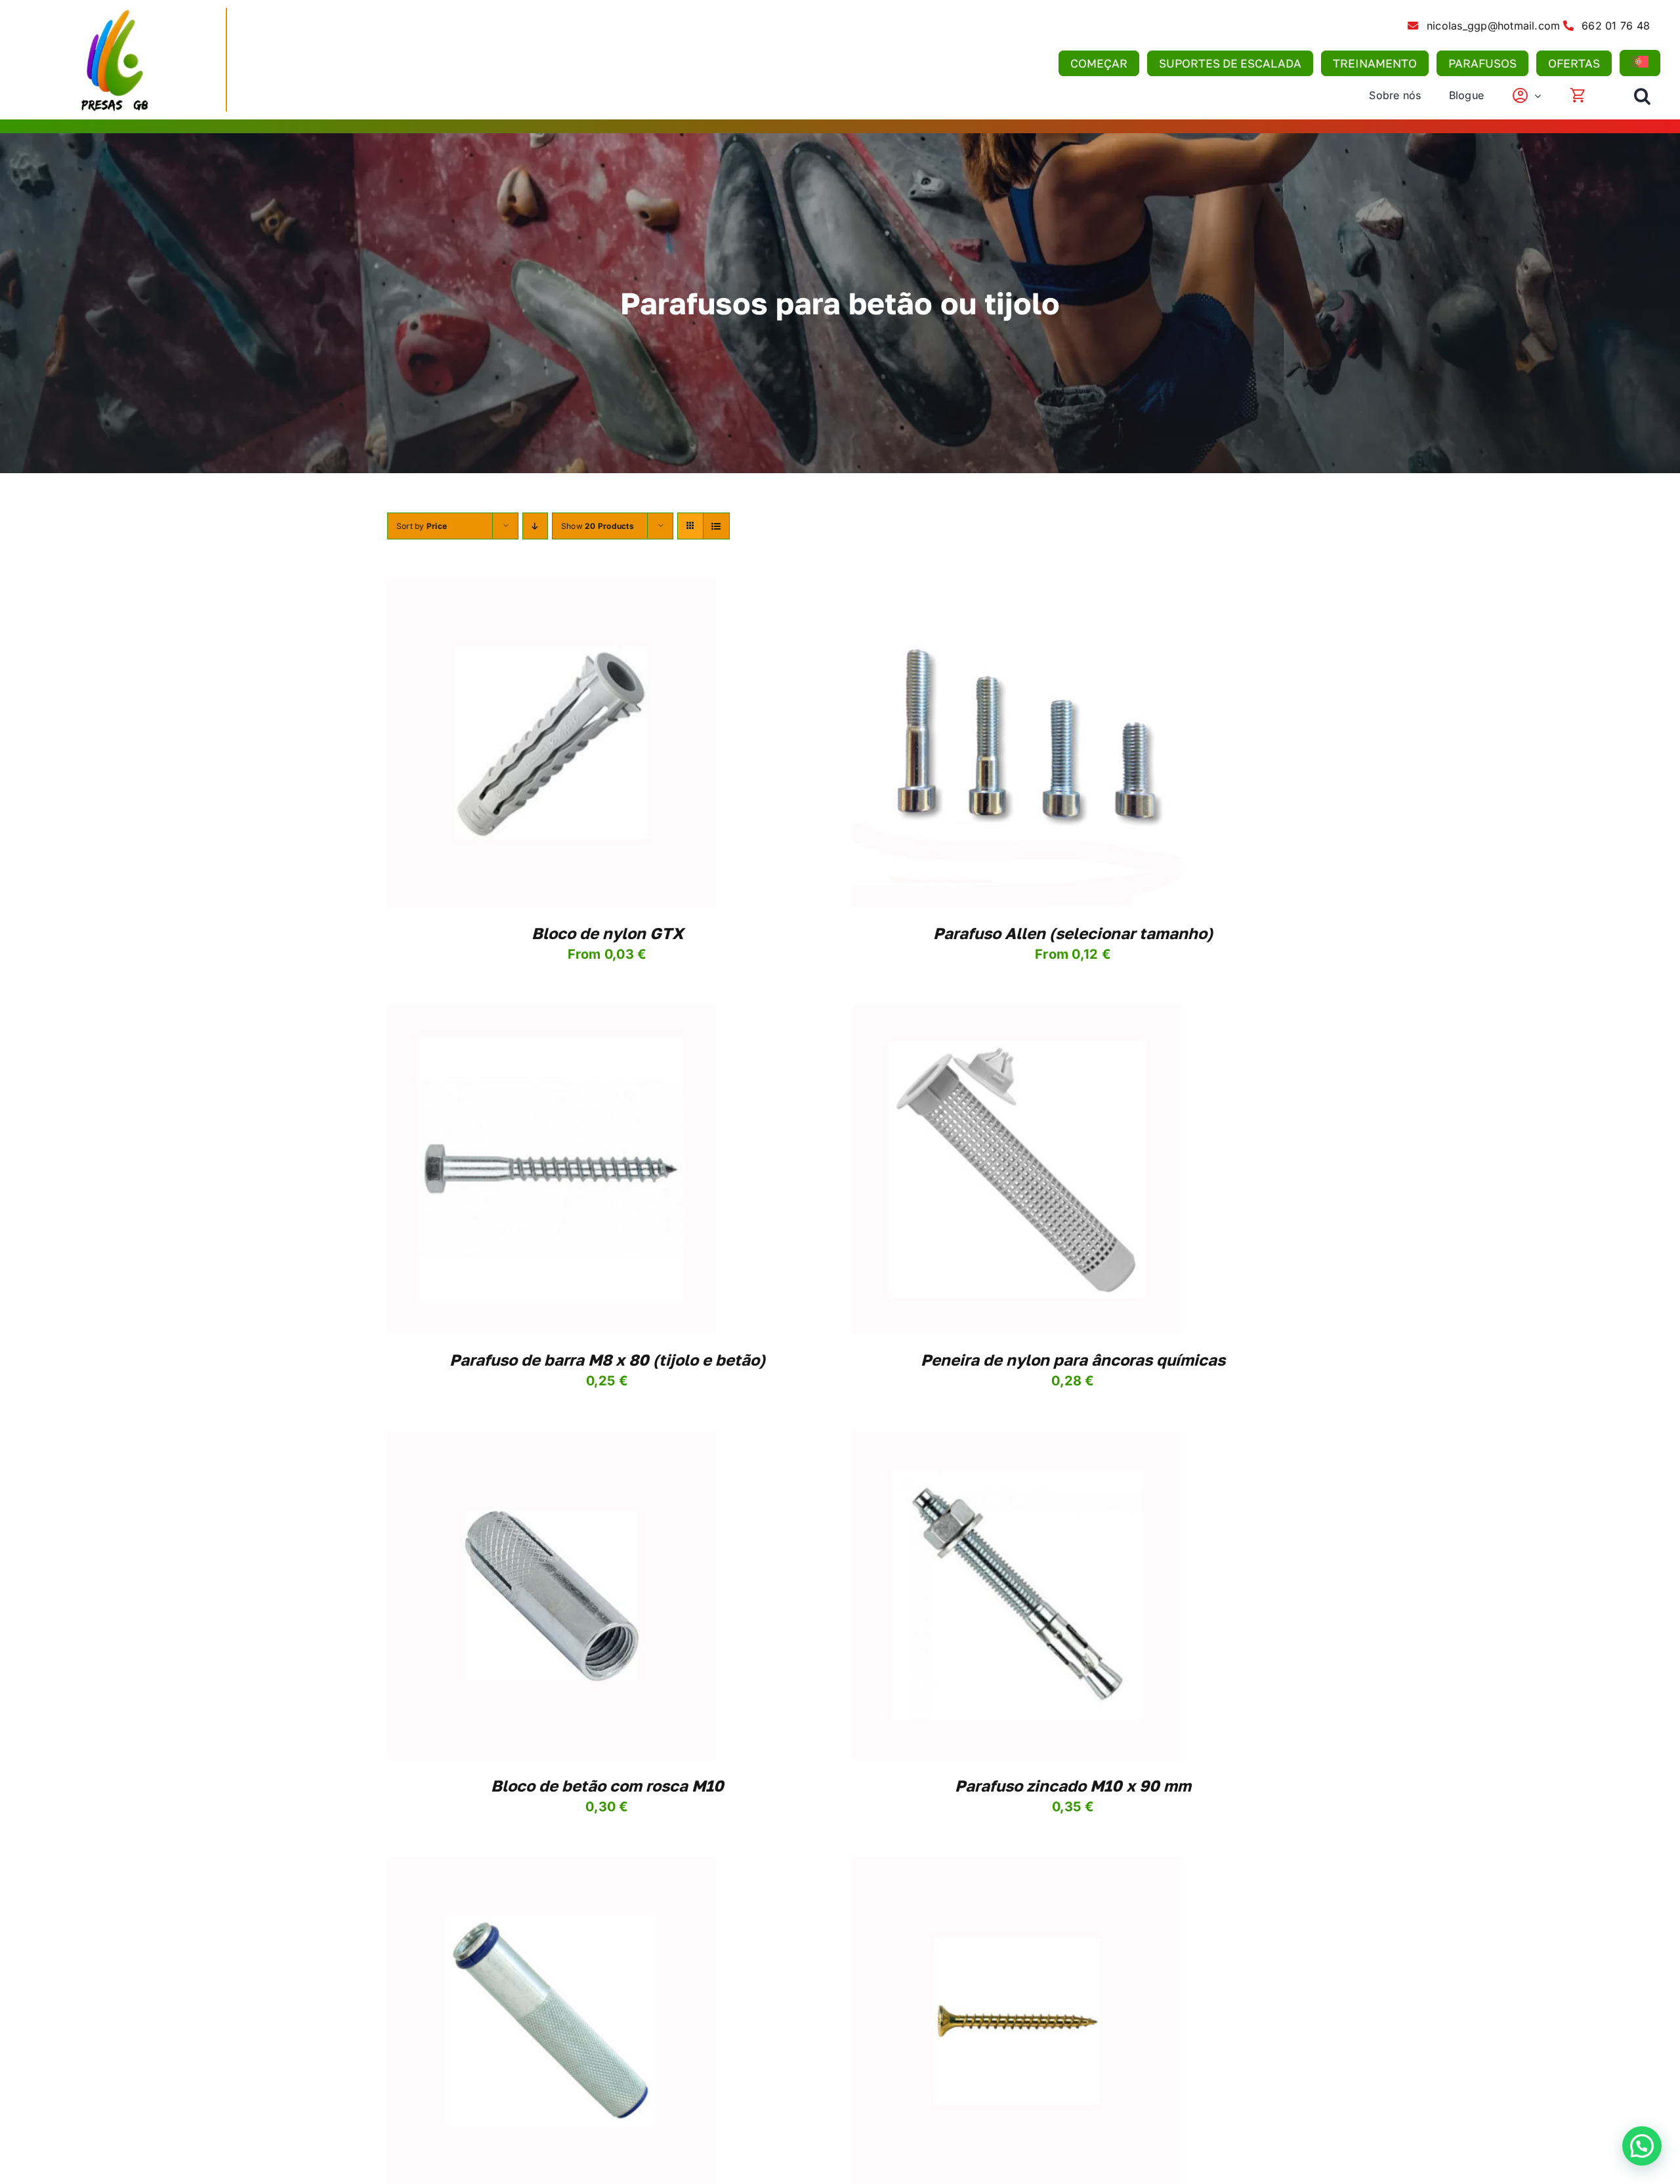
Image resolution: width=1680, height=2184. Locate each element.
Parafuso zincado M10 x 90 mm (1073, 1785)
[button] (1642, 96)
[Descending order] (535, 526)
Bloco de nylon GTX (607, 933)
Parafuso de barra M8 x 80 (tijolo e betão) (607, 1359)
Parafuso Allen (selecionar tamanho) (1073, 933)
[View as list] (716, 526)
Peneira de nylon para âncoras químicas (1073, 1359)
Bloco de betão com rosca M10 (607, 1785)
